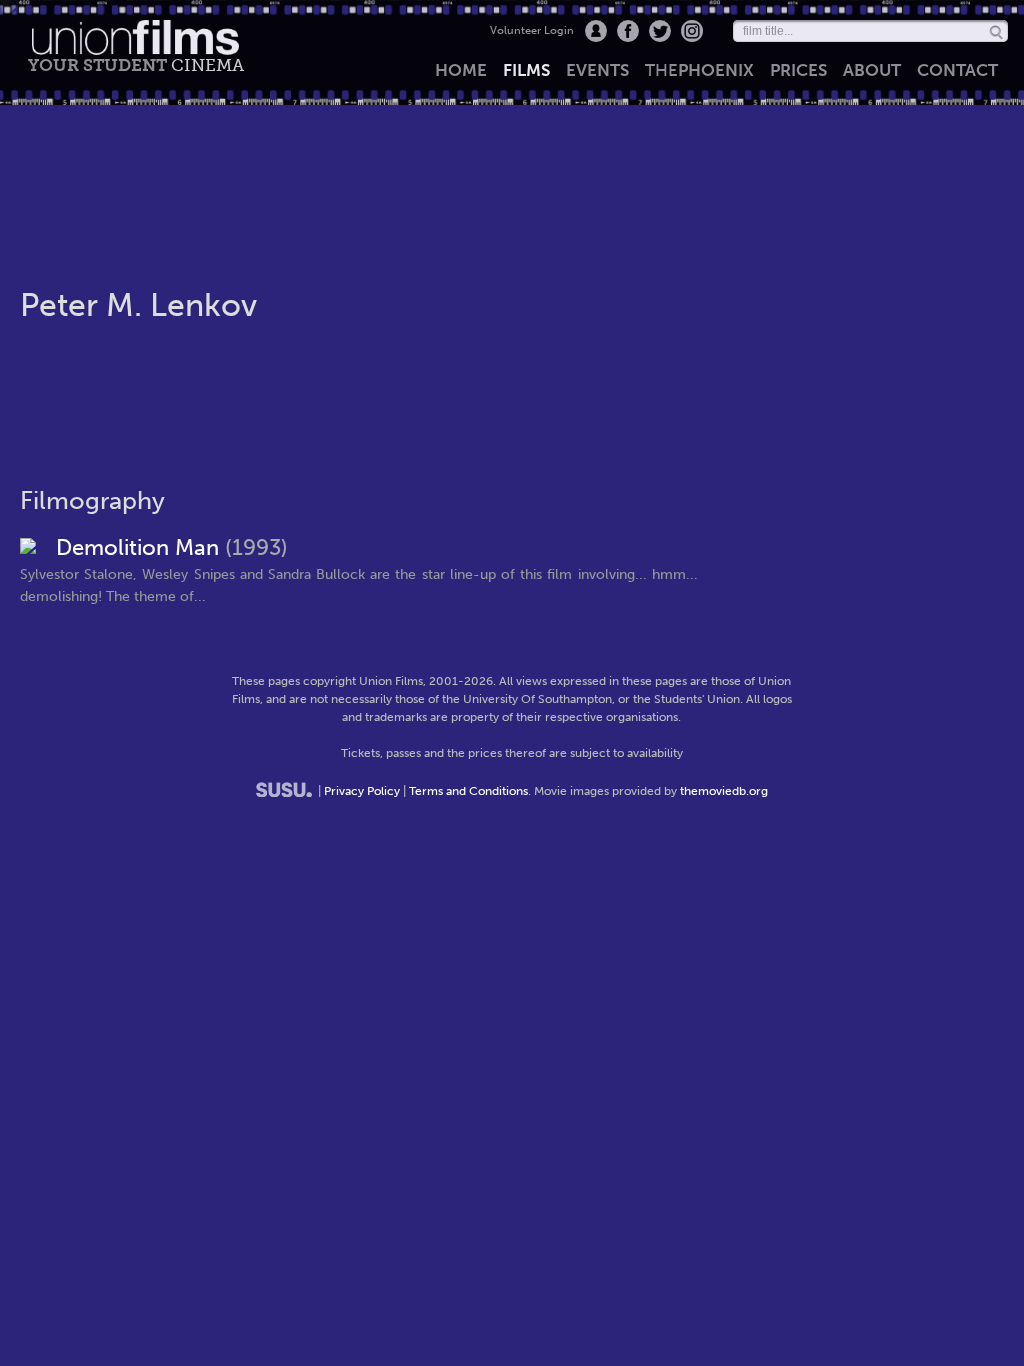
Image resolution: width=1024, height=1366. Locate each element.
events (597, 70)
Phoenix (699, 70)
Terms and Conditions (468, 791)
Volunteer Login (532, 30)
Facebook (628, 31)
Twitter (660, 31)
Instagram (692, 31)
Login (596, 31)
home (461, 70)
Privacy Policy (362, 791)
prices (798, 70)
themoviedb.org (724, 791)
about (872, 70)
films (526, 70)
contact (957, 70)
